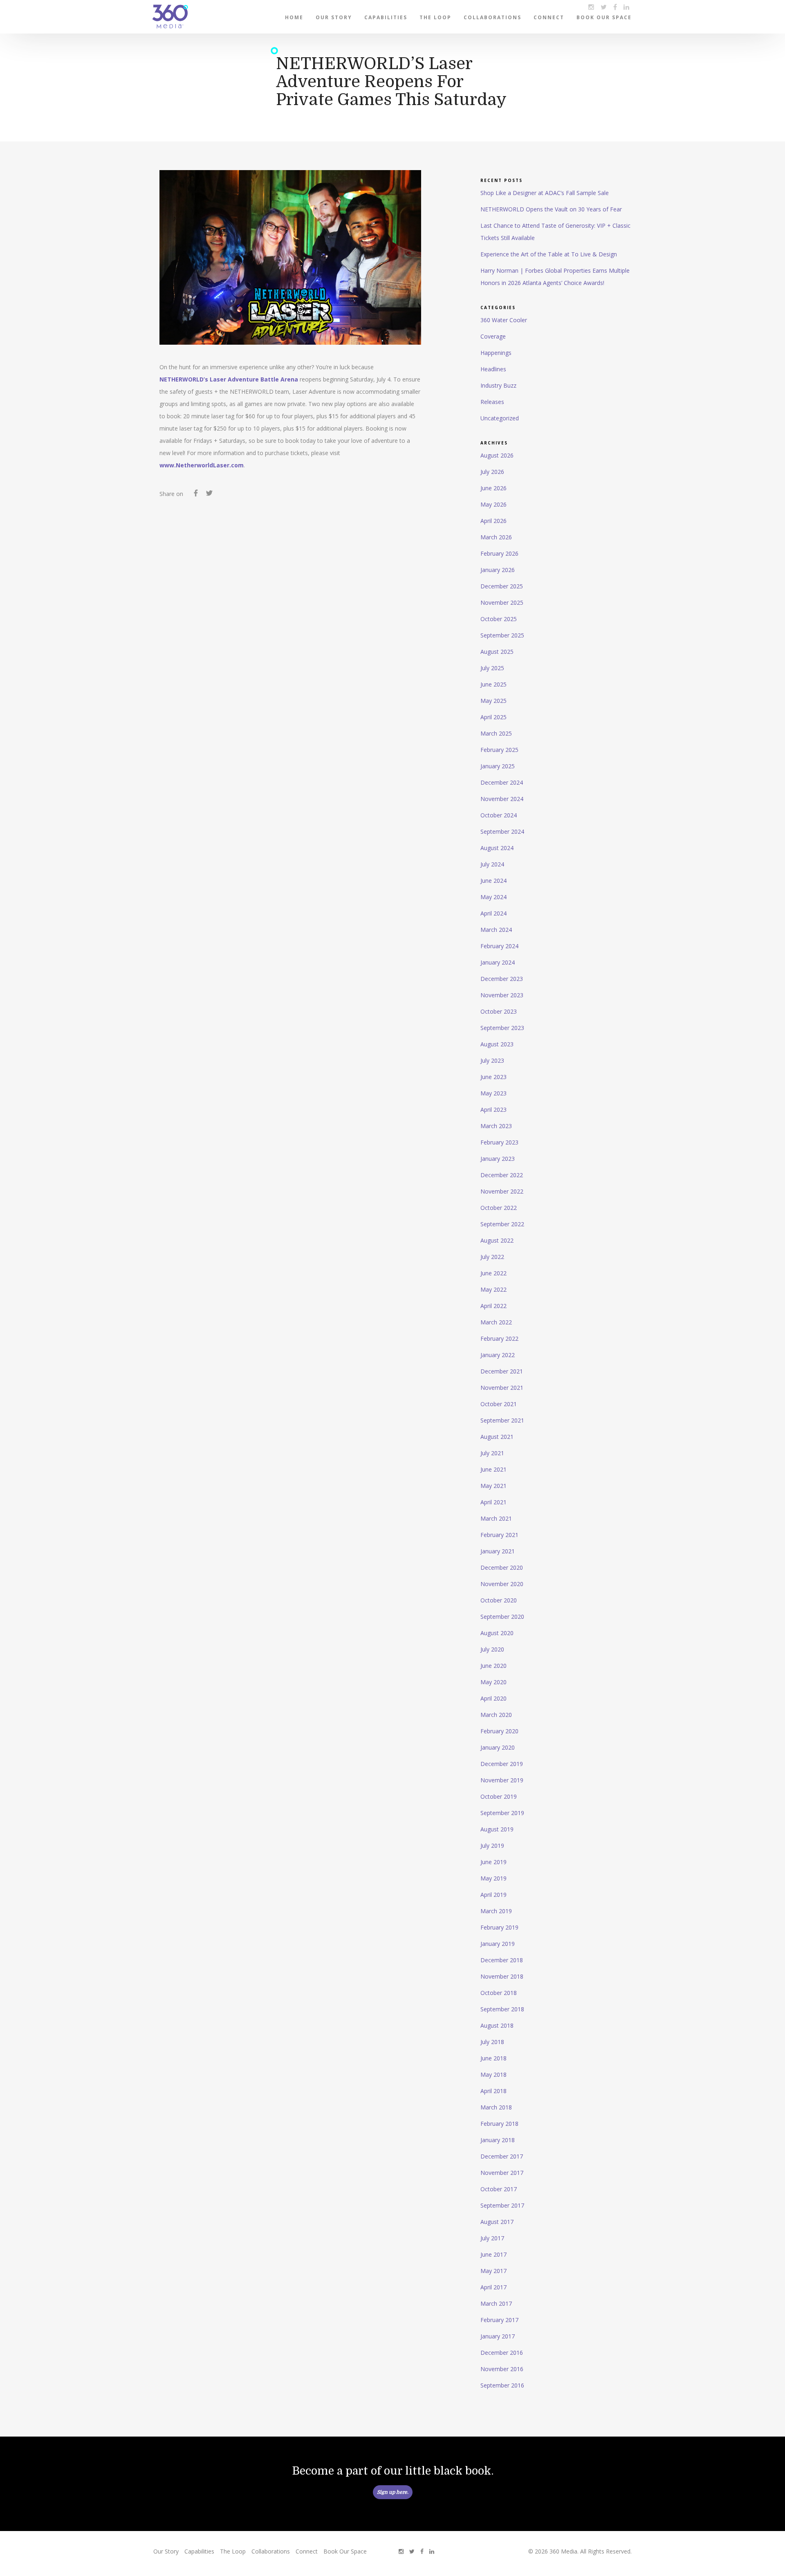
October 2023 (499, 1011)
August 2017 (497, 2222)
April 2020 (493, 1698)
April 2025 (493, 717)
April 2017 (493, 2287)
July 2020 (492, 1649)
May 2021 (493, 1486)
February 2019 (499, 1927)
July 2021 (492, 1453)
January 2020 (498, 1747)
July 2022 (492, 1257)
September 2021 (502, 1420)
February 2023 (499, 1142)
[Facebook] (196, 494)
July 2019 (492, 1846)
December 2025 (502, 586)
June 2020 (493, 1666)
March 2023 (496, 1126)
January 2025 (498, 766)
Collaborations (492, 17)
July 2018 (492, 2042)
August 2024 (497, 848)
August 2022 (497, 1240)
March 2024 (496, 930)
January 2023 (498, 1159)
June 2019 (493, 1862)
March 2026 (496, 537)
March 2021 (496, 1518)
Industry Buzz (498, 385)
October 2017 (499, 2189)
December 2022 (502, 1175)
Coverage (493, 336)
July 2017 (492, 2238)
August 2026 (497, 455)
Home (294, 17)
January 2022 (498, 1355)
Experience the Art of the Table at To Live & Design (549, 254)
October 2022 (499, 1208)
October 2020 (499, 1600)
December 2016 (502, 2353)
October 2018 (499, 1993)
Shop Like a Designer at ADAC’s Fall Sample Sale (545, 193)
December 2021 (502, 1371)
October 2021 (499, 1404)
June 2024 (493, 881)
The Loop (435, 17)
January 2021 (498, 1551)
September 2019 (502, 1813)
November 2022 (502, 1191)
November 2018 (502, 1976)
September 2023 (502, 1028)
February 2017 (499, 2320)
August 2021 (497, 1437)
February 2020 (499, 1731)
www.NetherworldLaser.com (202, 465)
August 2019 (497, 1829)
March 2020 (496, 1715)
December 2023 (502, 979)
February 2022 (499, 1338)
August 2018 (497, 2025)
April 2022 (493, 1306)
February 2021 (499, 1535)
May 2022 (493, 1289)
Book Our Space (604, 17)
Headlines (493, 369)
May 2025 (493, 701)
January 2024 (498, 962)
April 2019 (493, 1895)
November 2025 (502, 602)
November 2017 (502, 2173)
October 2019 (499, 1796)
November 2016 (502, 2369)
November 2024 (502, 799)
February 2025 (499, 750)
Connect (549, 17)
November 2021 (502, 1388)
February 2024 (499, 946)
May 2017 (493, 2271)
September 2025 (502, 635)
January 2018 (498, 2140)
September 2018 (502, 2009)
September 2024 (502, 831)
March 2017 (496, 2303)
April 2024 (493, 913)
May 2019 (493, 1878)
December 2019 (502, 1764)
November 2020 (502, 1584)
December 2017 (502, 2156)
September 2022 (502, 1224)
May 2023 (493, 1093)
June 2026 (493, 488)
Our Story (334, 17)
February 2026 (499, 553)
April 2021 (493, 1502)
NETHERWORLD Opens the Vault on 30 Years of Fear (551, 209)
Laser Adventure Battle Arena (254, 379)
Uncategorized (500, 418)
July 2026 (492, 472)
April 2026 (493, 521)
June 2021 (493, 1469)
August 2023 (497, 1044)
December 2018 (502, 1960)
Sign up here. (393, 2492)
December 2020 (502, 1567)
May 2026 (493, 504)
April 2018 (493, 2091)
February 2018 (499, 2124)
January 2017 (498, 2336)
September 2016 (502, 2385)
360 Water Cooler (504, 320)
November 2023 (502, 995)
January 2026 (498, 570)
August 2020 (497, 1633)
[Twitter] (209, 494)
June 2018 (493, 2058)
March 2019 (496, 1911)
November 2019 (502, 1780)
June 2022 (493, 1273)
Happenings (496, 353)
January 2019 (498, 1944)
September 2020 (502, 1617)
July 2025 (492, 668)
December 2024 (502, 782)
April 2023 (493, 1110)
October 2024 (499, 815)
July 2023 (492, 1060)
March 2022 (496, 1322)
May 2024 (493, 897)
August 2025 (497, 652)
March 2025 (496, 733)
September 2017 (502, 2205)
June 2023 (493, 1077)
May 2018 (493, 2074)
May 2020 (493, 1682)
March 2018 (496, 2107)
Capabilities (386, 17)
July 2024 (492, 864)
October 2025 (499, 619)
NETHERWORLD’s (184, 379)
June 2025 (493, 684)
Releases (492, 402)
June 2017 (493, 2254)
